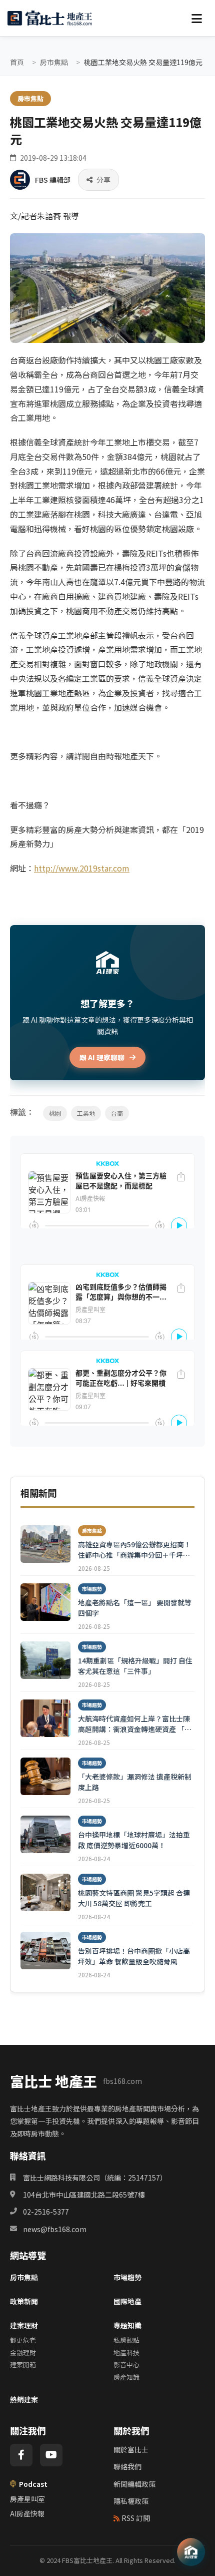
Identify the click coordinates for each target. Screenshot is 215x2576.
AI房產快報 (27, 2513)
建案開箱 (23, 2365)
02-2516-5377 (46, 2212)
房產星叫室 (27, 2499)
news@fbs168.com (55, 2229)
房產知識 (126, 2377)
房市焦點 (54, 62)
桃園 (55, 1113)
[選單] (196, 18)
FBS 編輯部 (53, 180)
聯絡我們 (127, 2466)
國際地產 (127, 2301)
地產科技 (126, 2352)
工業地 (86, 1113)
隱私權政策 (131, 2501)
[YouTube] (51, 2455)
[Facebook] (21, 2455)
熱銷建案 (24, 2399)
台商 (117, 1113)
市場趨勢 (127, 2277)
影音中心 (126, 2365)
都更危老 (23, 2340)
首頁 (17, 62)
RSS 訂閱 (136, 2518)
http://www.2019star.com (82, 868)
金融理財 (23, 2352)
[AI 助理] (191, 2552)
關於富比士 (131, 2449)
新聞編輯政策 (134, 2484)
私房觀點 (126, 2340)
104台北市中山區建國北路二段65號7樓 (84, 2195)
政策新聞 (24, 2301)
